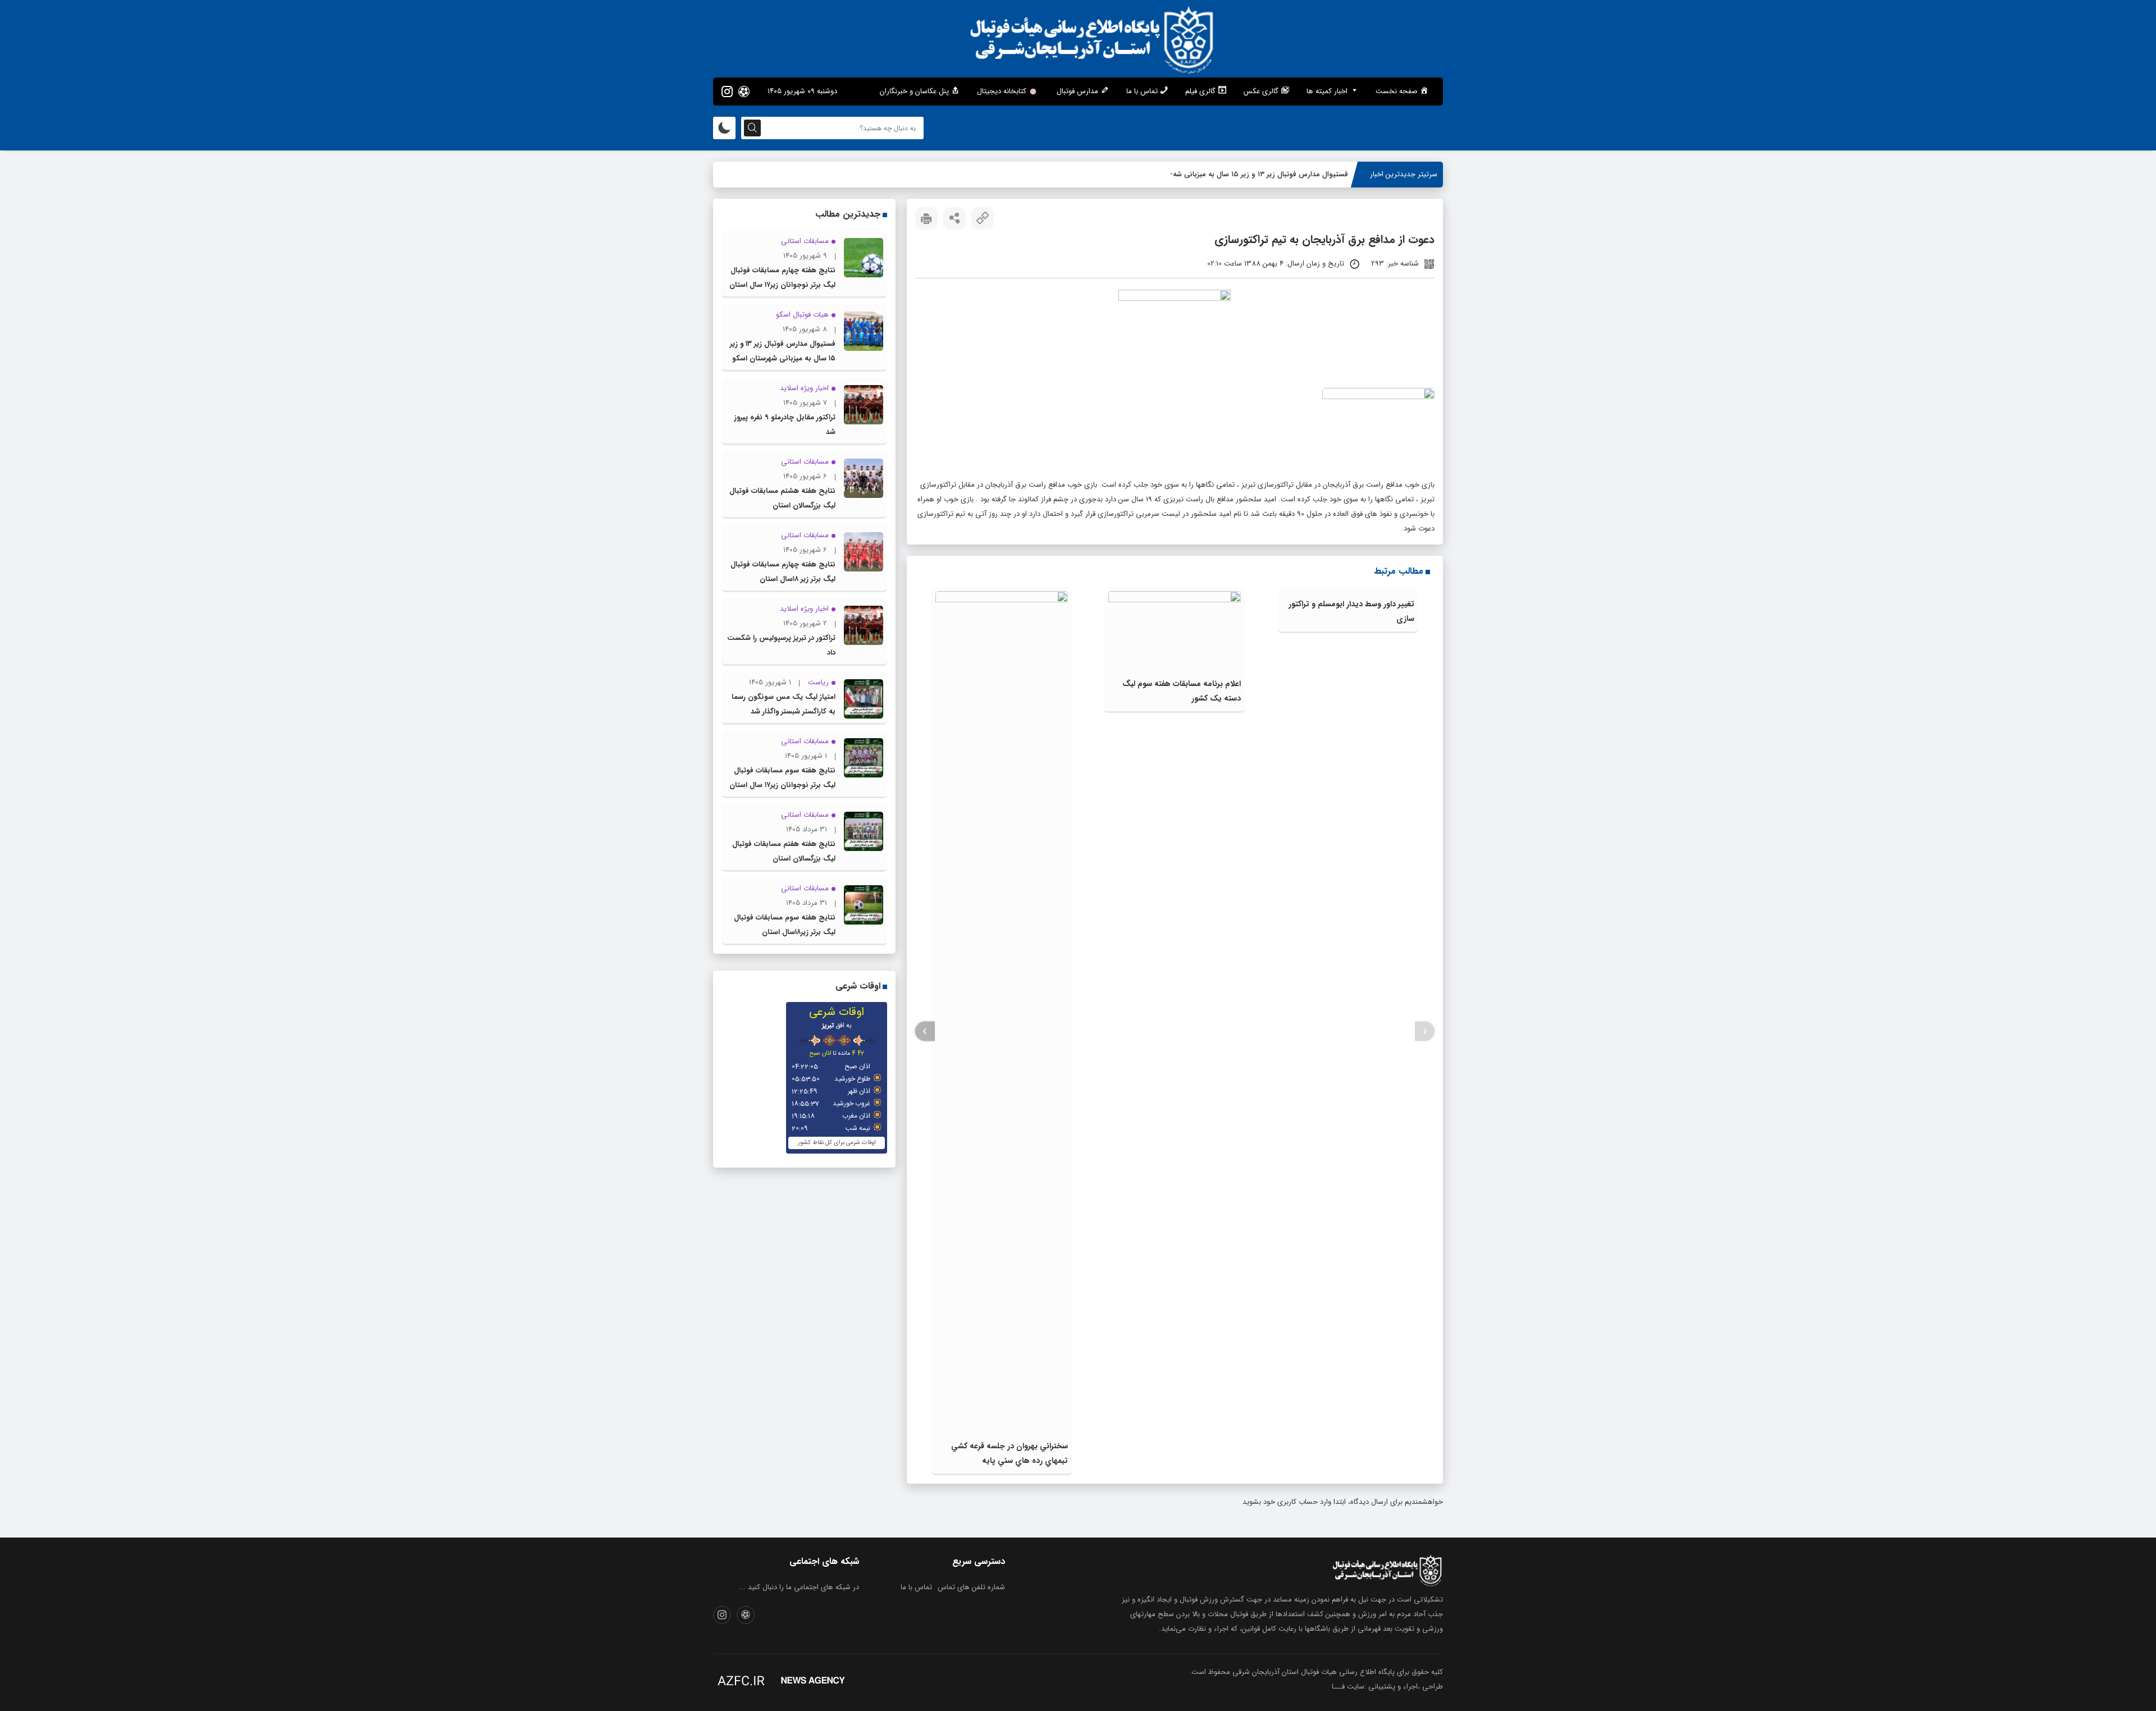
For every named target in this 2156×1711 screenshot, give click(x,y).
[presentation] (1425, 1031)
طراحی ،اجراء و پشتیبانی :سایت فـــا (1387, 1687)
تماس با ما (916, 1587)
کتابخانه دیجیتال (1002, 91)
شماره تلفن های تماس (971, 1587)
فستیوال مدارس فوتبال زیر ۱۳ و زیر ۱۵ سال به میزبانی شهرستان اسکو (1243, 174)
